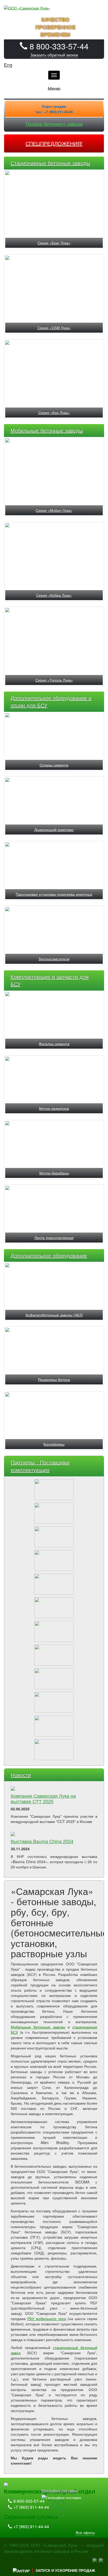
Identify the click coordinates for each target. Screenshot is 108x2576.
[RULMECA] (54, 1653)
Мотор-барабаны (54, 1173)
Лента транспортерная (54, 1238)
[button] (54, 55)
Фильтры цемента (54, 1044)
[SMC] (54, 1677)
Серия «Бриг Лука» (54, 243)
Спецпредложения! (54, 143)
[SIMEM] (54, 1700)
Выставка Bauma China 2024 (42, 1841)
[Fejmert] (54, 1511)
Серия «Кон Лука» (54, 413)
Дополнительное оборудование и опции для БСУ (51, 702)
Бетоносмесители (54, 959)
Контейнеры (54, 1444)
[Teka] (54, 1535)
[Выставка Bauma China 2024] (54, 1834)
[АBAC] (54, 1629)
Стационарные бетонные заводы (50, 163)
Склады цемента (54, 765)
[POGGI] (54, 1724)
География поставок (59, 2490)
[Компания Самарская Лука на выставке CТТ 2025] (54, 1789)
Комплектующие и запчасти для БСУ (50, 980)
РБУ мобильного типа (47, 2319)
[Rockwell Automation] (54, 1558)
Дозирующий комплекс (54, 830)
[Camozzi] (54, 1582)
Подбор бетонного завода (54, 124)
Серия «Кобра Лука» (54, 595)
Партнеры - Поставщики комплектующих (40, 1466)
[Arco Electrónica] (54, 1748)
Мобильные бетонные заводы (47, 430)
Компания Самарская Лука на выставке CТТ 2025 (43, 1798)
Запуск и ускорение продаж (65, 2570)
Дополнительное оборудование (49, 1255)
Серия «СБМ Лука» (54, 328)
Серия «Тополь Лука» (54, 680)
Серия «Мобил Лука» (54, 510)
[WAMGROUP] (54, 1606)
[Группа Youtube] (95, 2559)
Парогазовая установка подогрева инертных (54, 894)
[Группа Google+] (101, 2559)
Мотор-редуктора (54, 1108)
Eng (8, 65)
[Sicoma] (54, 1487)
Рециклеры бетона (54, 1379)
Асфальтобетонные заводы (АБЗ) (54, 1315)
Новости (21, 1775)
